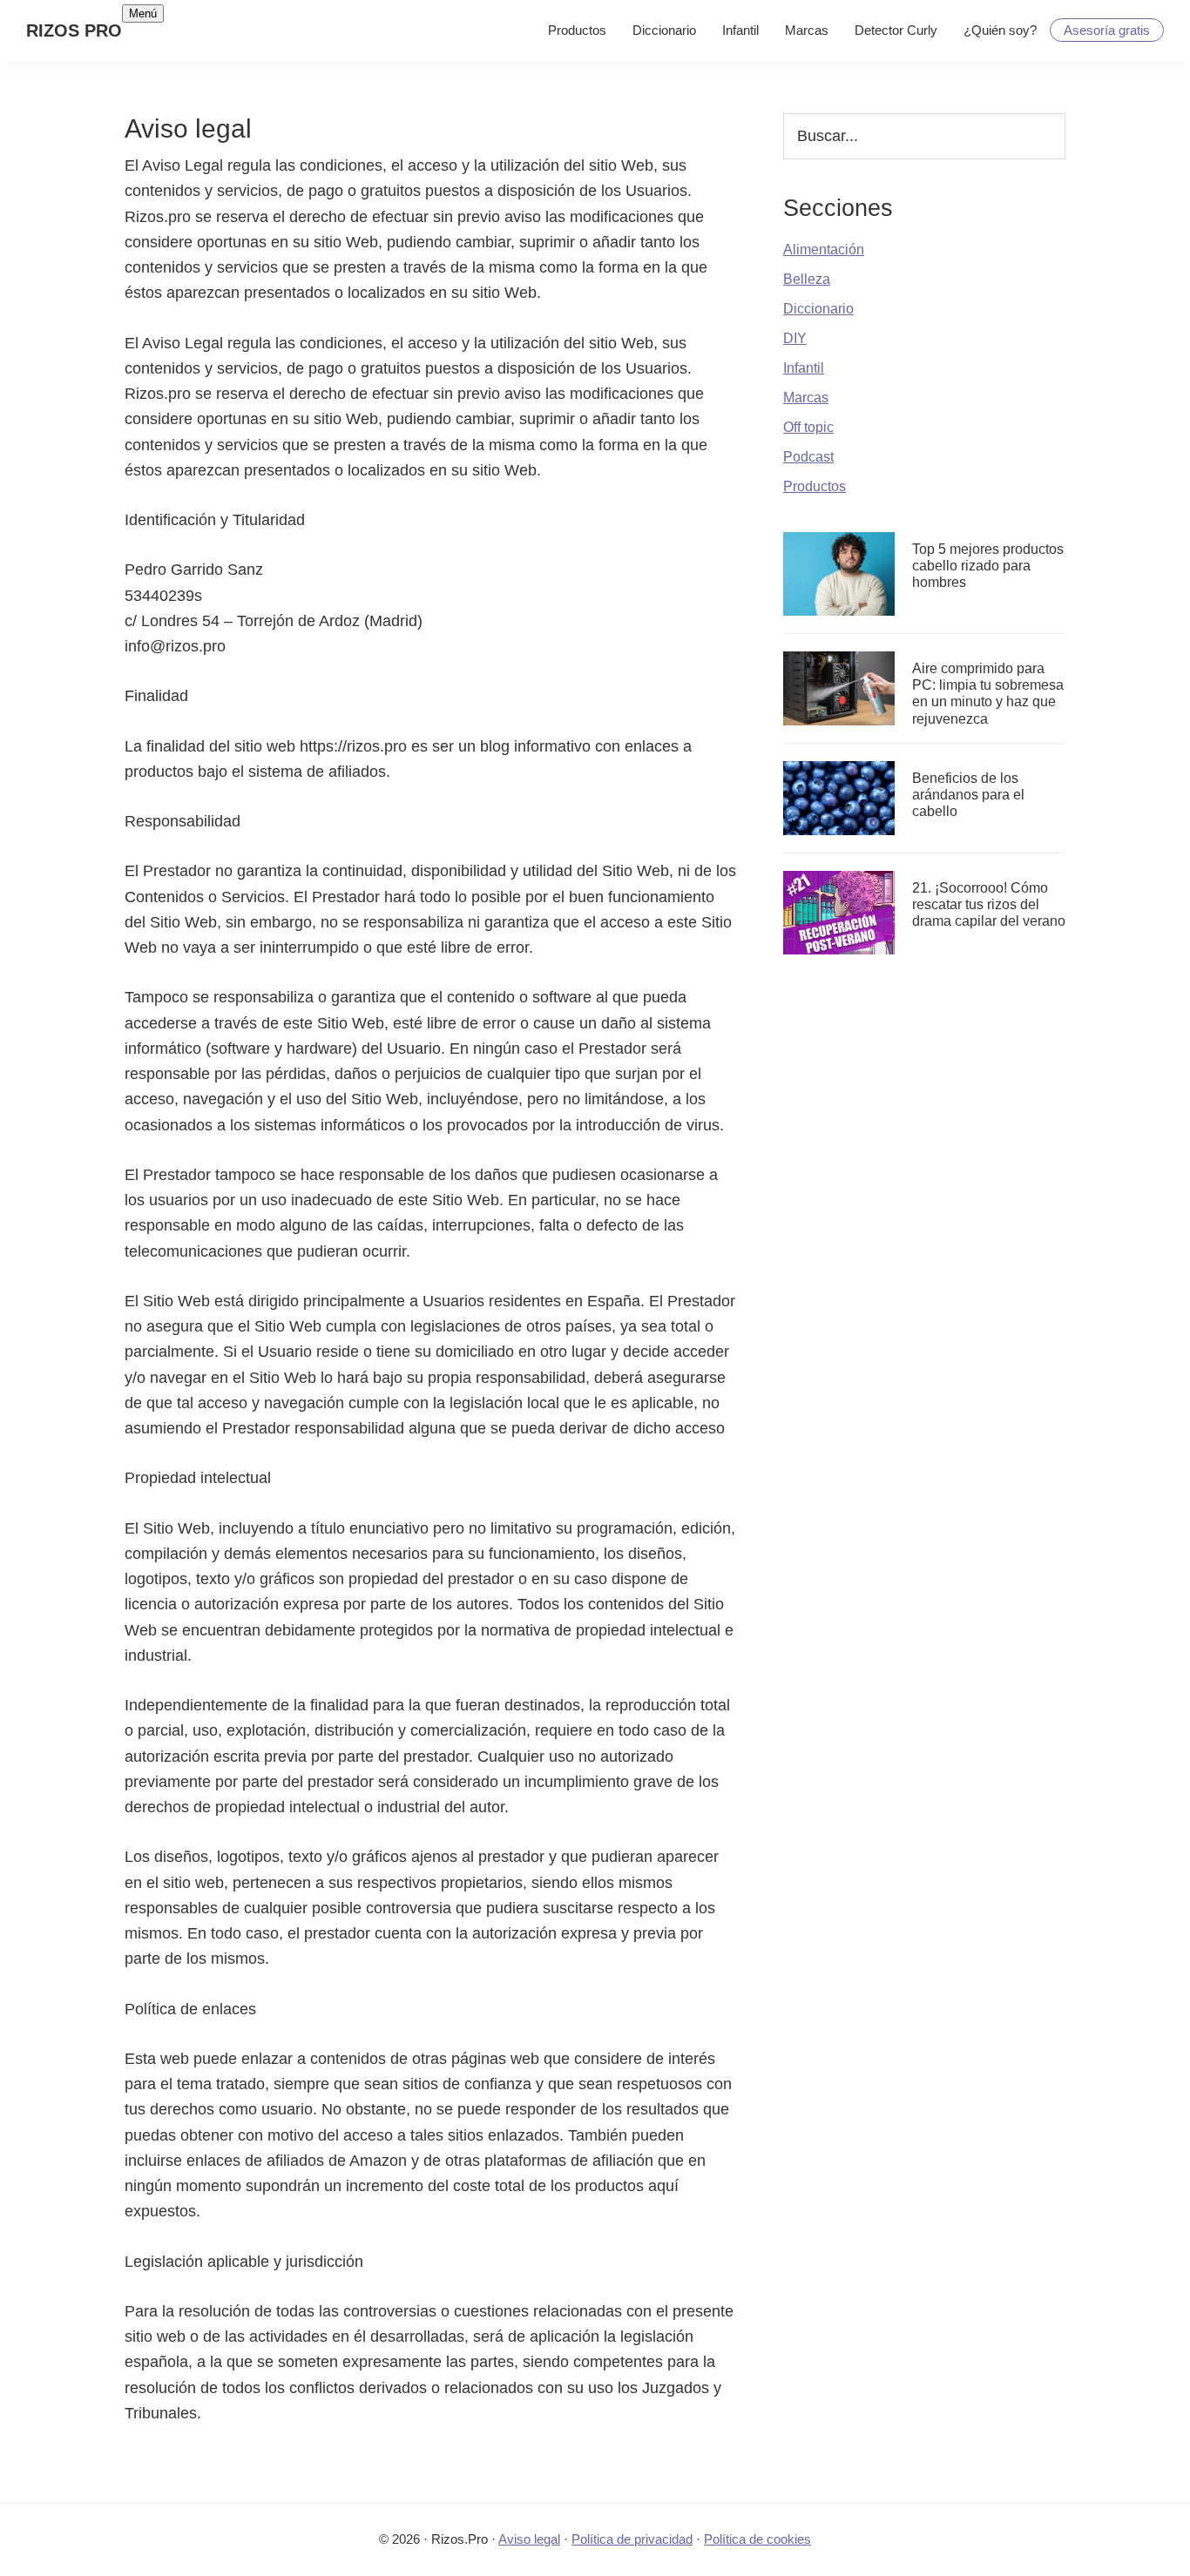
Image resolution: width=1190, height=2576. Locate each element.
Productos (815, 486)
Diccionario (818, 309)
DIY (795, 338)
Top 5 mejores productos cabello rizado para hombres (988, 566)
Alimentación (824, 250)
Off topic (808, 427)
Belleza (807, 279)
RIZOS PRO (74, 30)
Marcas (806, 398)
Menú (143, 13)
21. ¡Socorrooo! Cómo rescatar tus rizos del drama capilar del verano (989, 904)
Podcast (808, 457)
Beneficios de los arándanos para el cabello (968, 795)
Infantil (804, 368)
